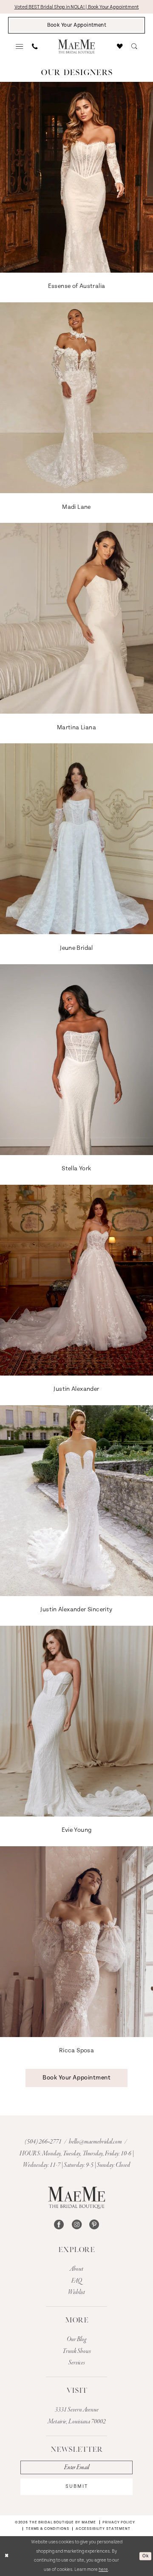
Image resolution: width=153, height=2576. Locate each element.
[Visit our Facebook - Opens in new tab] (59, 2224)
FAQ (77, 2281)
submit (77, 2486)
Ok (145, 2556)
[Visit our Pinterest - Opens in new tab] (94, 2224)
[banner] (76, 47)
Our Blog (76, 2339)
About (76, 2269)
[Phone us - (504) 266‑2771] (35, 47)
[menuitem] (20, 47)
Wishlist (76, 2292)
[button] (20, 47)
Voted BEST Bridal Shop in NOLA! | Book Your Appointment (77, 7)
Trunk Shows (77, 2351)
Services (77, 2363)
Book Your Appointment (76, 2078)
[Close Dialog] (7, 2556)
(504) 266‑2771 (44, 2142)
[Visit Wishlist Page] (120, 47)
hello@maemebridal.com (96, 2142)
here (103, 2570)
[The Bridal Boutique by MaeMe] (76, 2198)
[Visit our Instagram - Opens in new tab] (77, 2224)
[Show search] (134, 47)
